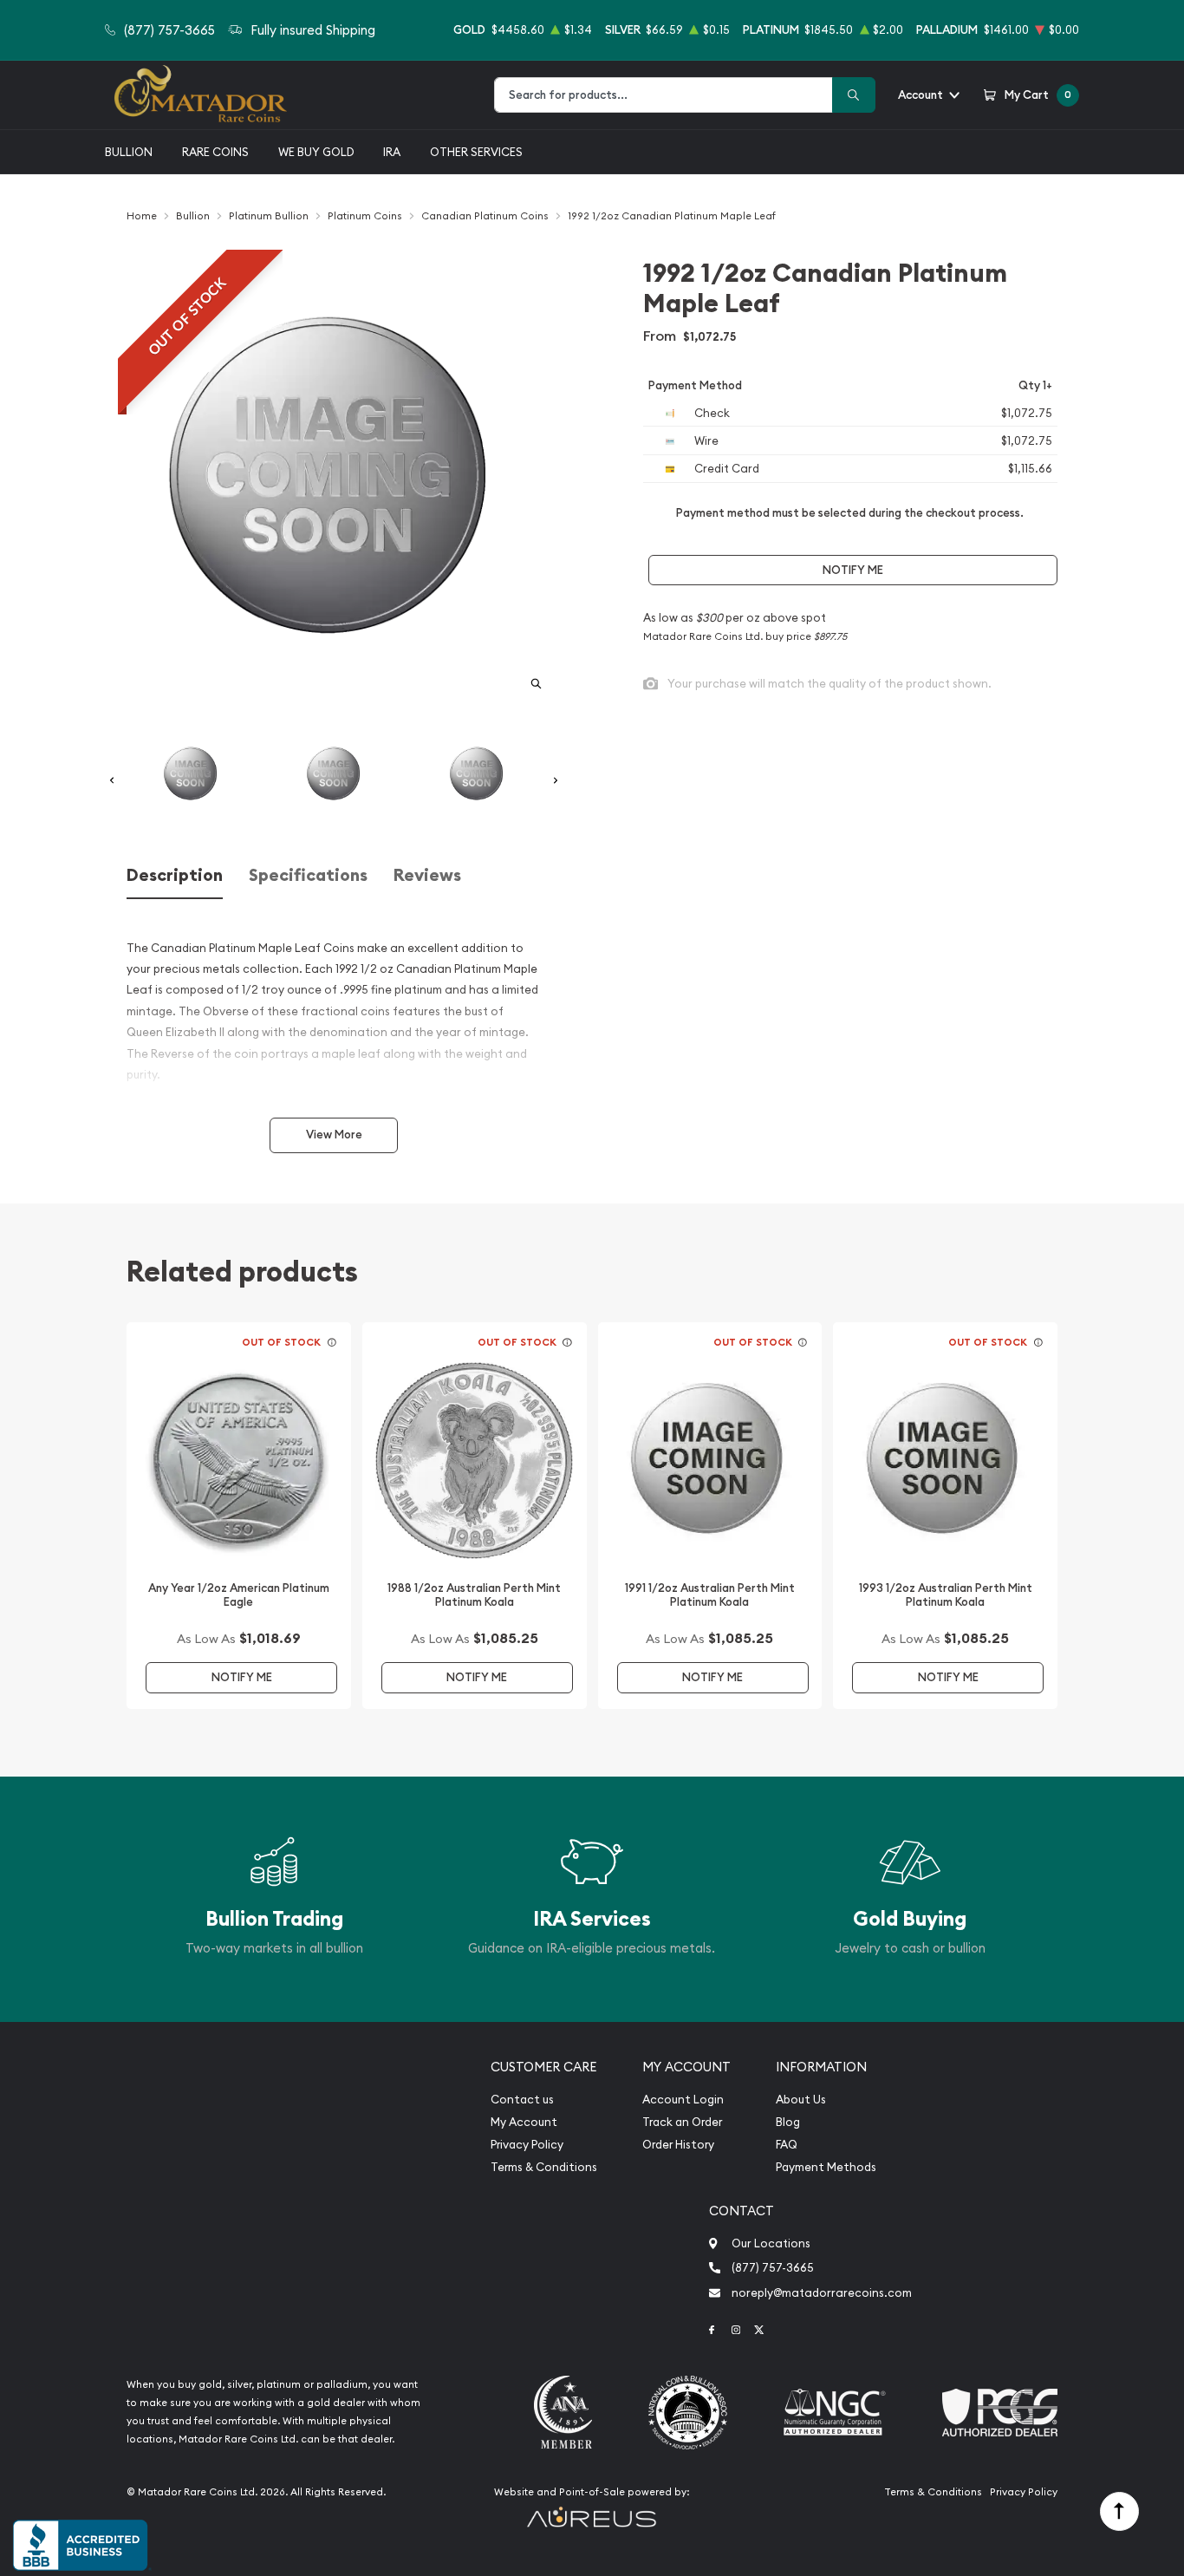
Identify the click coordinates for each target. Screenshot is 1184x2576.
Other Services (476, 152)
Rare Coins (215, 152)
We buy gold (316, 152)
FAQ (787, 2145)
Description (175, 875)
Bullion (129, 152)
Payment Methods (826, 2167)
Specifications (308, 875)
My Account (524, 2122)
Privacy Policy (527, 2145)
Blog (788, 2122)
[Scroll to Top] (1119, 2511)
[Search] (854, 95)
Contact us (522, 2100)
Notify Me (853, 570)
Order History (678, 2145)
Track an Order (682, 2122)
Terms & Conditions (544, 2167)
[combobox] (664, 95)
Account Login (683, 2100)
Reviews (427, 875)
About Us (801, 2100)
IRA (392, 152)
